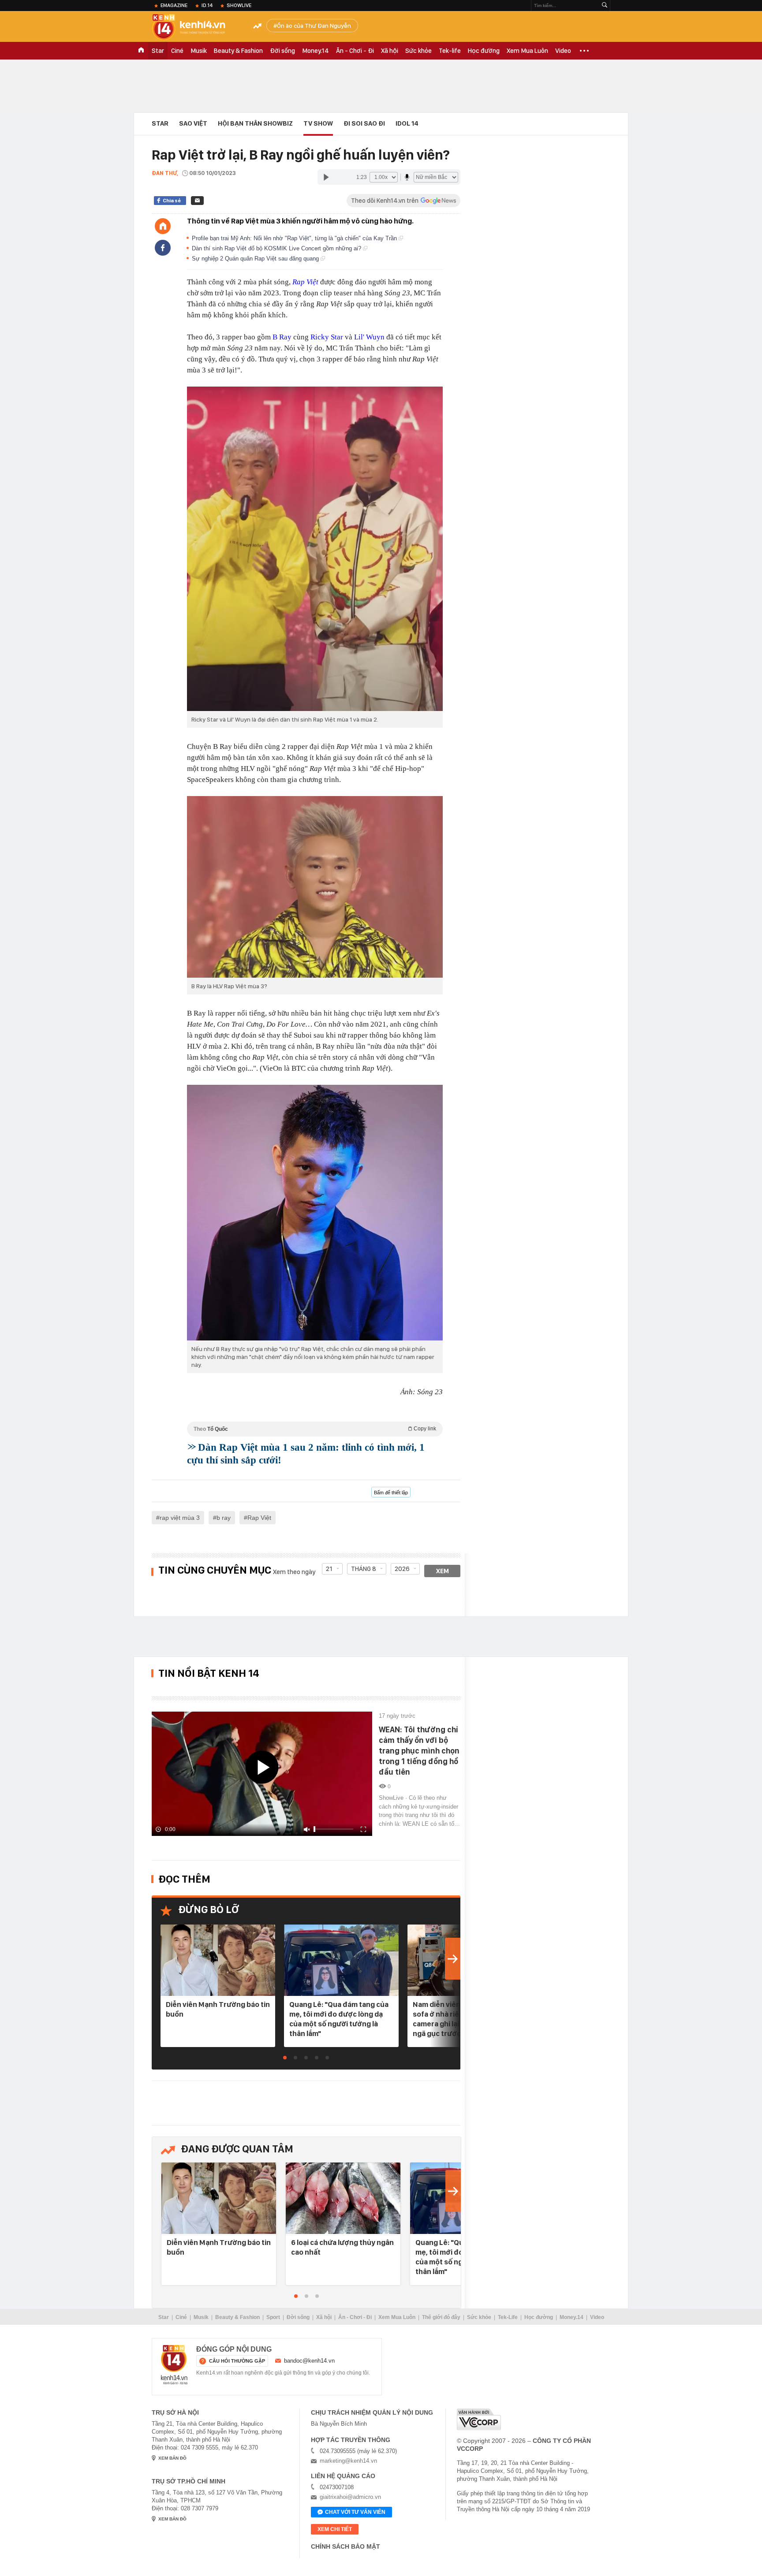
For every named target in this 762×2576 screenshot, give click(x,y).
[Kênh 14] (174, 2365)
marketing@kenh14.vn (348, 2461)
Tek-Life (508, 2317)
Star (158, 51)
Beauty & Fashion (238, 51)
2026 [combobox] (402, 1569)
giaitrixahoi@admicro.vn (350, 2497)
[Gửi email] (197, 201)
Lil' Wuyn (369, 337)
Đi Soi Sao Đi (364, 123)
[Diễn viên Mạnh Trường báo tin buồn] (218, 1961)
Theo (315, 1429)
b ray (224, 1518)
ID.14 (207, 5)
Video (563, 51)
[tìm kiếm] (605, 6)
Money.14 (316, 51)
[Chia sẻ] (163, 248)
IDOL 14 (407, 123)
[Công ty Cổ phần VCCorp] (479, 2419)
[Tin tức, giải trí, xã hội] (196, 27)
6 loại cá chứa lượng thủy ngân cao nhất (342, 2247)
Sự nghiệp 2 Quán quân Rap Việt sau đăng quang (256, 259)
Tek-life (450, 51)
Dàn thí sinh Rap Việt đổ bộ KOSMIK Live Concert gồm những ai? (277, 248)
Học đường (484, 51)
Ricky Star (327, 337)
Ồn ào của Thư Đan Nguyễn (314, 26)
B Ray (282, 337)
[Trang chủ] (163, 226)
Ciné (177, 51)
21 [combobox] (329, 1569)
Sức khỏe (418, 51)
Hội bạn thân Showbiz (255, 123)
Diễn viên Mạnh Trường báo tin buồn (218, 2009)
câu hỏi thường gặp (237, 2361)
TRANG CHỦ (141, 51)
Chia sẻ (172, 201)
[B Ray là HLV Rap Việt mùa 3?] (315, 887)
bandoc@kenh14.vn (309, 2361)
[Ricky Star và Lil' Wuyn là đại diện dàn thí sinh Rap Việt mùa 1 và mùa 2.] (315, 549)
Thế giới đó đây (441, 2317)
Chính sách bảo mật (346, 2546)
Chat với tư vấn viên (355, 2512)
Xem (443, 1571)
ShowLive (239, 5)
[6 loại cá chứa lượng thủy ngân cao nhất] (343, 2199)
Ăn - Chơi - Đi (355, 51)
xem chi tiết (335, 2529)
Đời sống (282, 51)
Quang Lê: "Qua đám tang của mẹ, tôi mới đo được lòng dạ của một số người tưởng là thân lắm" (339, 2019)
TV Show (318, 123)
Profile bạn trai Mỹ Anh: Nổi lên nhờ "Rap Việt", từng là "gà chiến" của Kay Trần (295, 238)
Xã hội (390, 51)
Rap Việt (305, 282)
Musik (199, 51)
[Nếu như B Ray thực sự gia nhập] (315, 1213)
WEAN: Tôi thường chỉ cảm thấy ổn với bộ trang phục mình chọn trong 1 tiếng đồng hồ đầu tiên (419, 1751)
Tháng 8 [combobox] (364, 1569)
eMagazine (174, 5)
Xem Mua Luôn (527, 51)
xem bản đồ (172, 2458)
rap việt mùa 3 (180, 1518)
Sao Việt (193, 123)
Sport (273, 2317)
